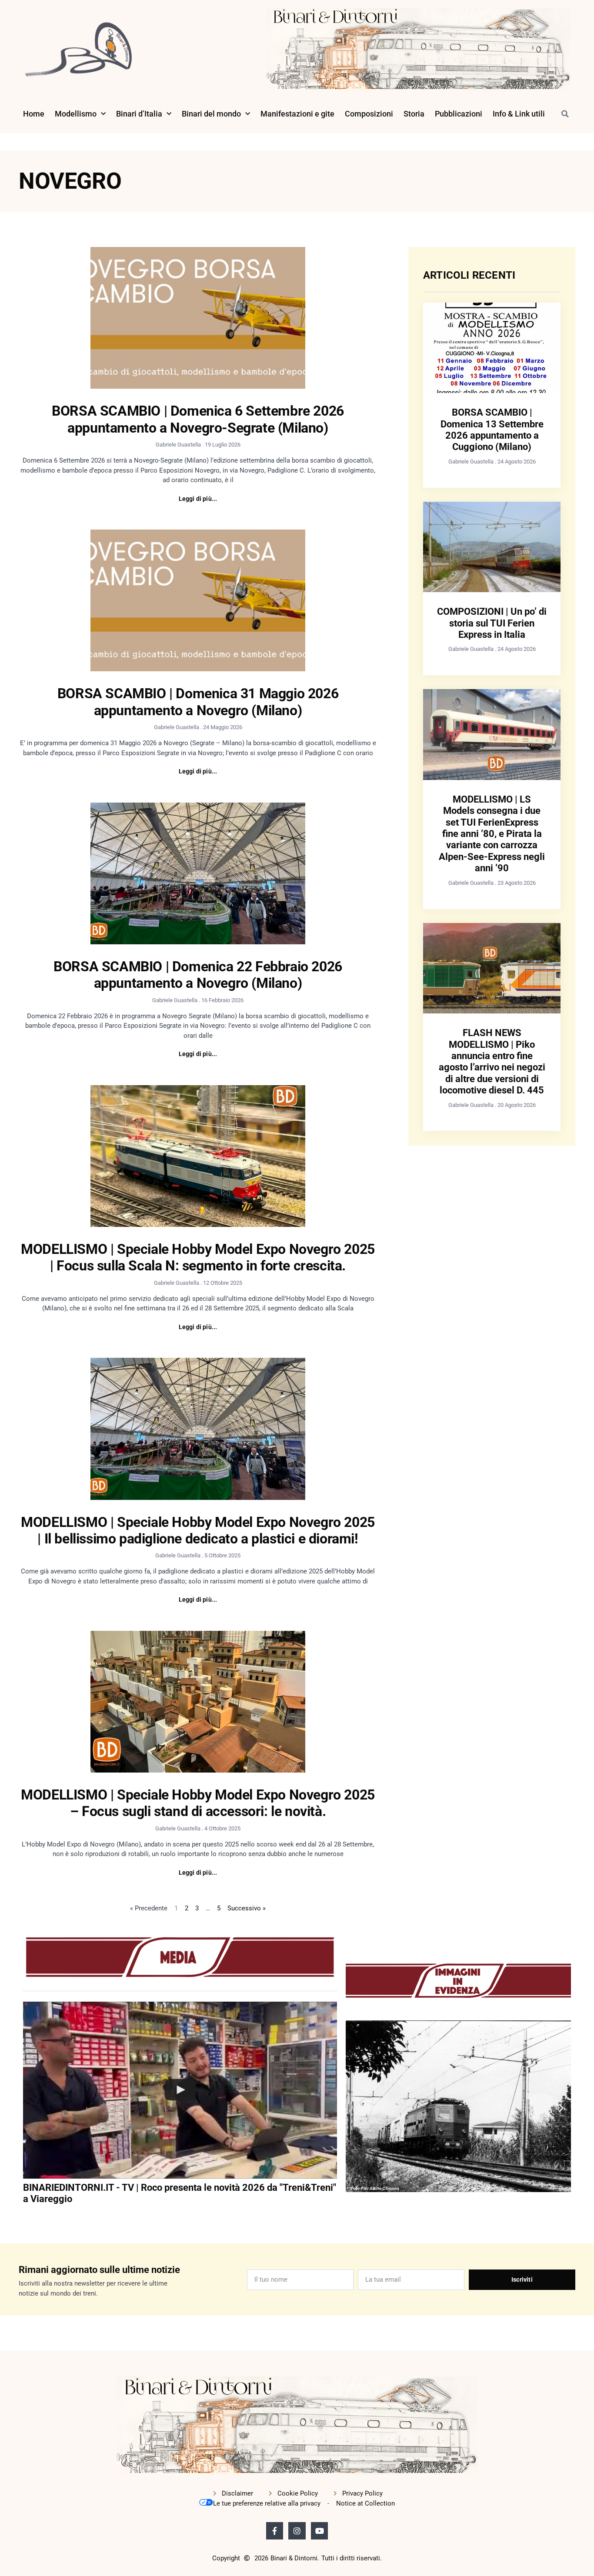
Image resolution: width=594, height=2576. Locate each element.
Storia (414, 114)
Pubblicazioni (459, 114)
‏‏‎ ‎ (24, 2216)
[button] (565, 114)
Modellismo (76, 114)
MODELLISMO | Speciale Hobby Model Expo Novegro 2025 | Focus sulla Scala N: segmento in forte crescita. (198, 1257)
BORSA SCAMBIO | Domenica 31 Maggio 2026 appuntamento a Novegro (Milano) (198, 702)
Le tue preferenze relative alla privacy (267, 2503)
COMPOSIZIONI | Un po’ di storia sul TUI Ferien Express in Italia (492, 623)
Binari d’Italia (139, 114)
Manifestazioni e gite (297, 114)
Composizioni (369, 114)
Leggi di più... (198, 499)
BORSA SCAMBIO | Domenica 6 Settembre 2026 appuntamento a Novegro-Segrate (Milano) (198, 419)
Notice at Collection (365, 2503)
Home (34, 114)
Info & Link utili (519, 114)
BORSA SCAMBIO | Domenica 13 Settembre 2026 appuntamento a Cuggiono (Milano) (492, 430)
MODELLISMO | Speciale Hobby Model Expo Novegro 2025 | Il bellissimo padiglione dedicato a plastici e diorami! (198, 1530)
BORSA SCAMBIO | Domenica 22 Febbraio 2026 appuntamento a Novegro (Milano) (198, 975)
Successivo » (247, 1908)
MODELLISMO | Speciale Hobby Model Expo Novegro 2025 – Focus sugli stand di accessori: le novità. (198, 1803)
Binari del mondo (211, 114)
